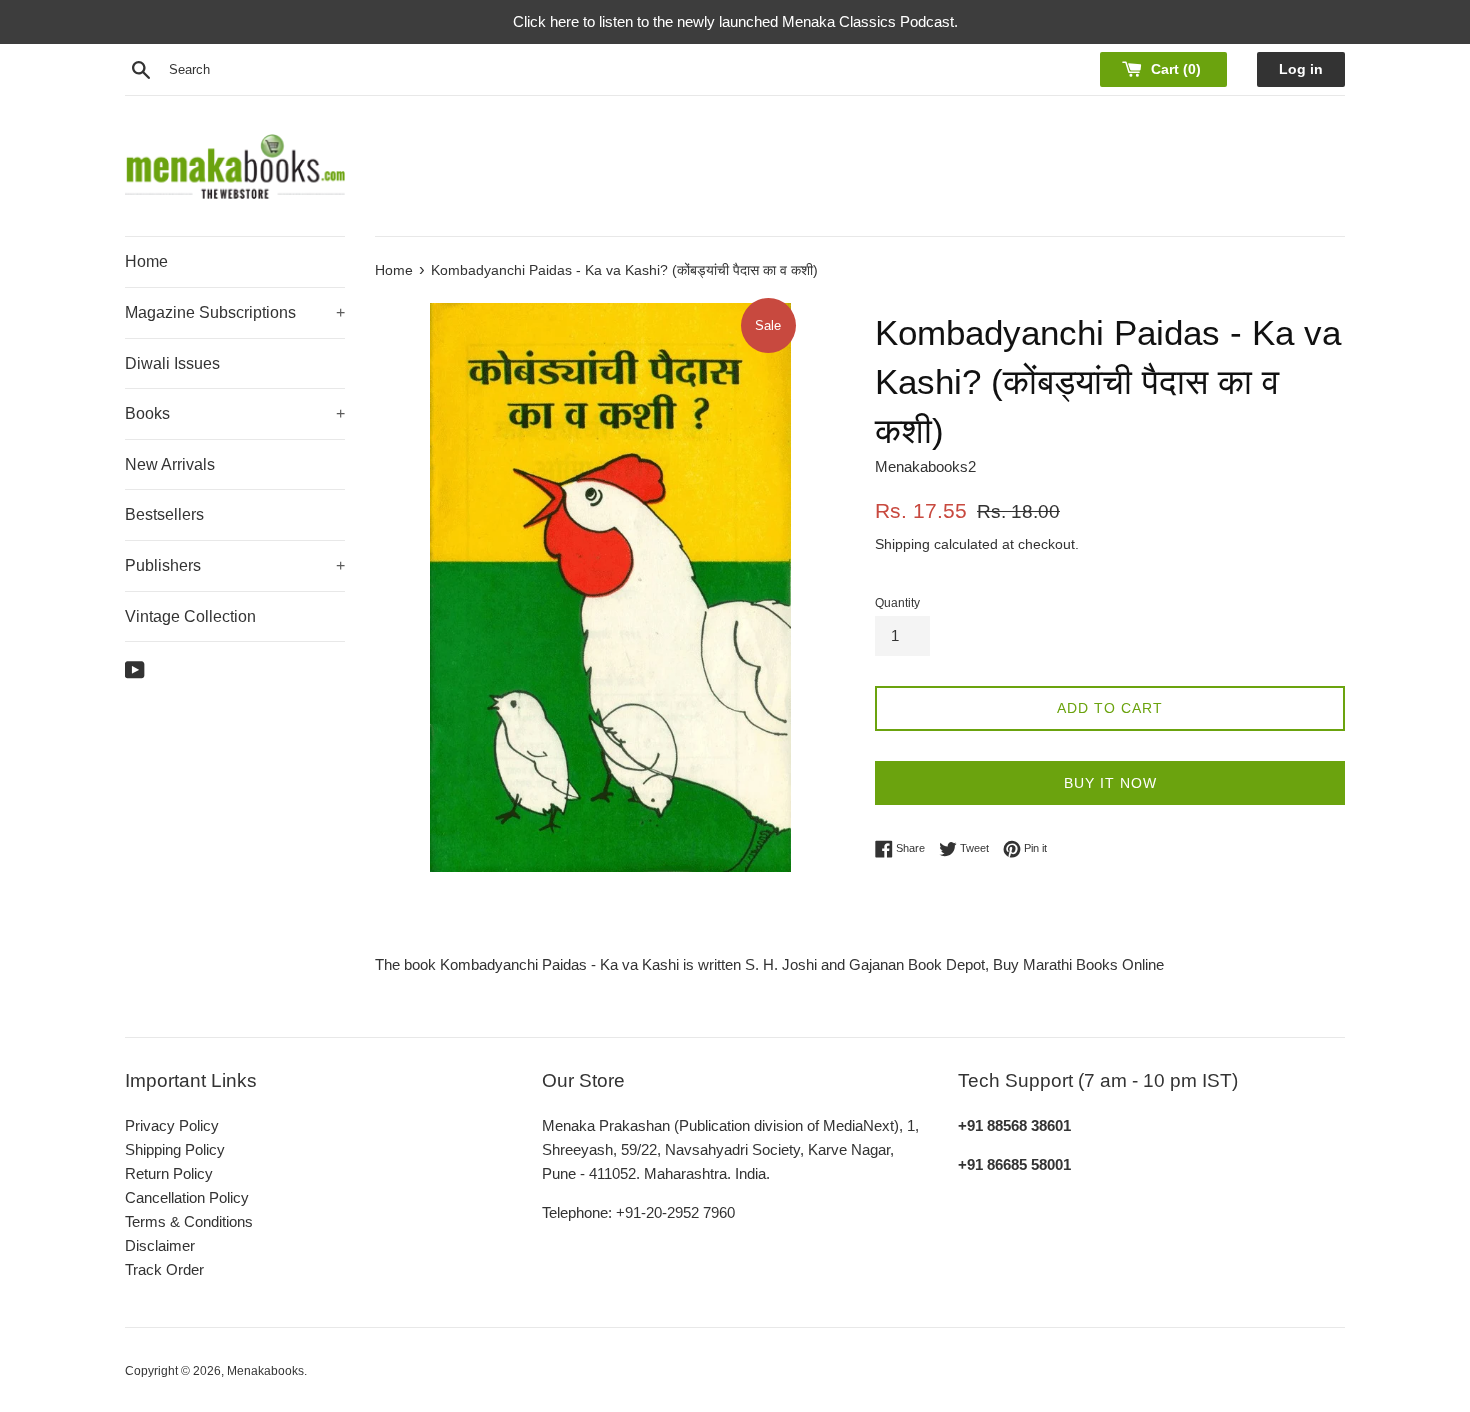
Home (146, 261)
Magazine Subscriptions (235, 312)
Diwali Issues (172, 363)
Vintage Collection (190, 616)
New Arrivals (170, 464)
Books (235, 413)
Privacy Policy (172, 1125)
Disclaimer (160, 1245)
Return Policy (169, 1173)
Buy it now (1110, 783)
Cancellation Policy (187, 1197)
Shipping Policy (175, 1149)
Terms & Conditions (189, 1221)
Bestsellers (164, 514)
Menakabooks (265, 1371)
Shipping (902, 544)
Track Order (164, 1269)
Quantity (897, 603)
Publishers (235, 565)
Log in (1301, 69)
